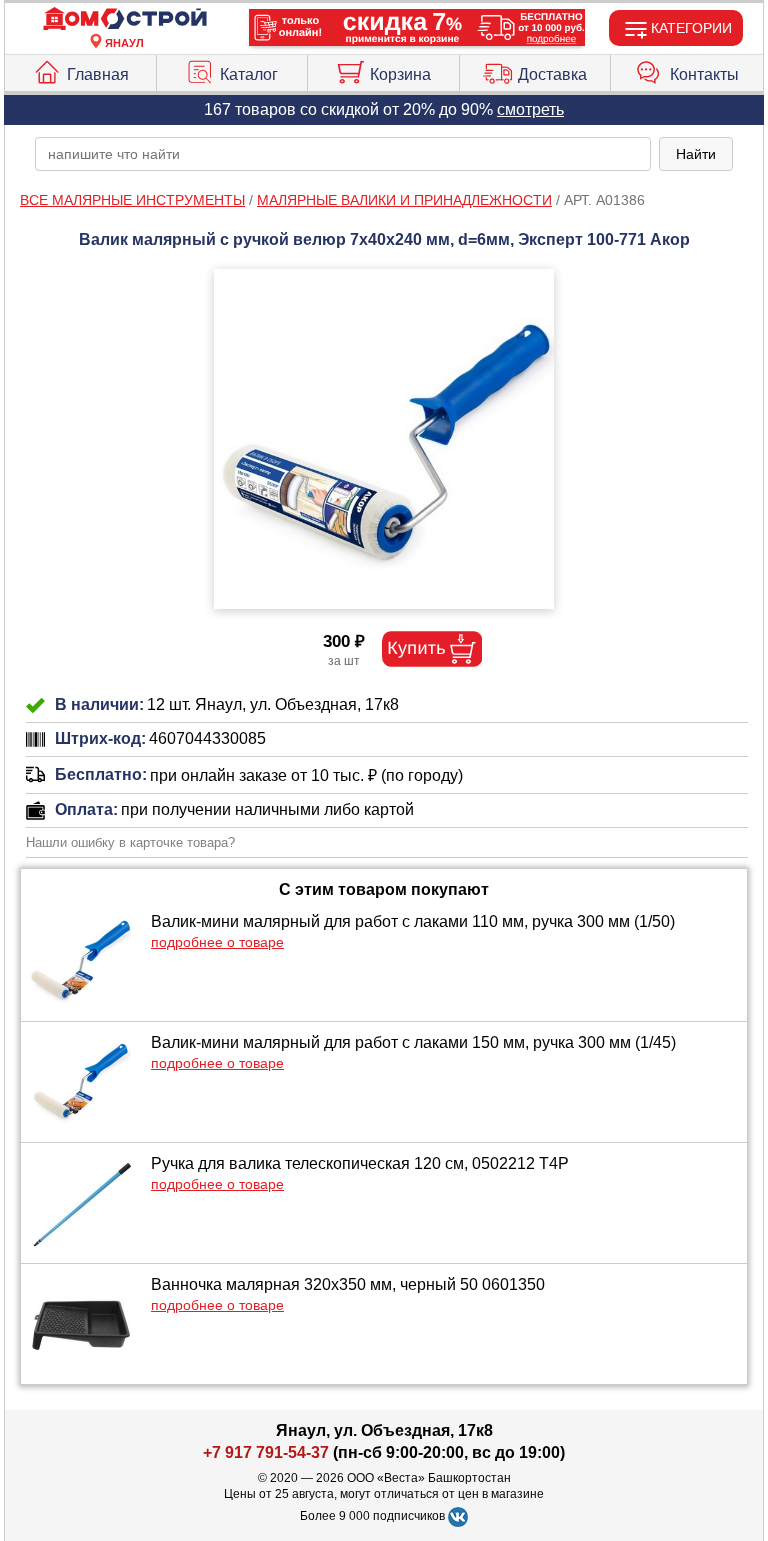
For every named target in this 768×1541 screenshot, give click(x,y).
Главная (98, 74)
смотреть (530, 109)
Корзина (400, 74)
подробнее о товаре (217, 942)
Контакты (704, 74)
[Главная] (125, 19)
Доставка (552, 74)
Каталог (249, 74)
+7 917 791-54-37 (266, 1452)
